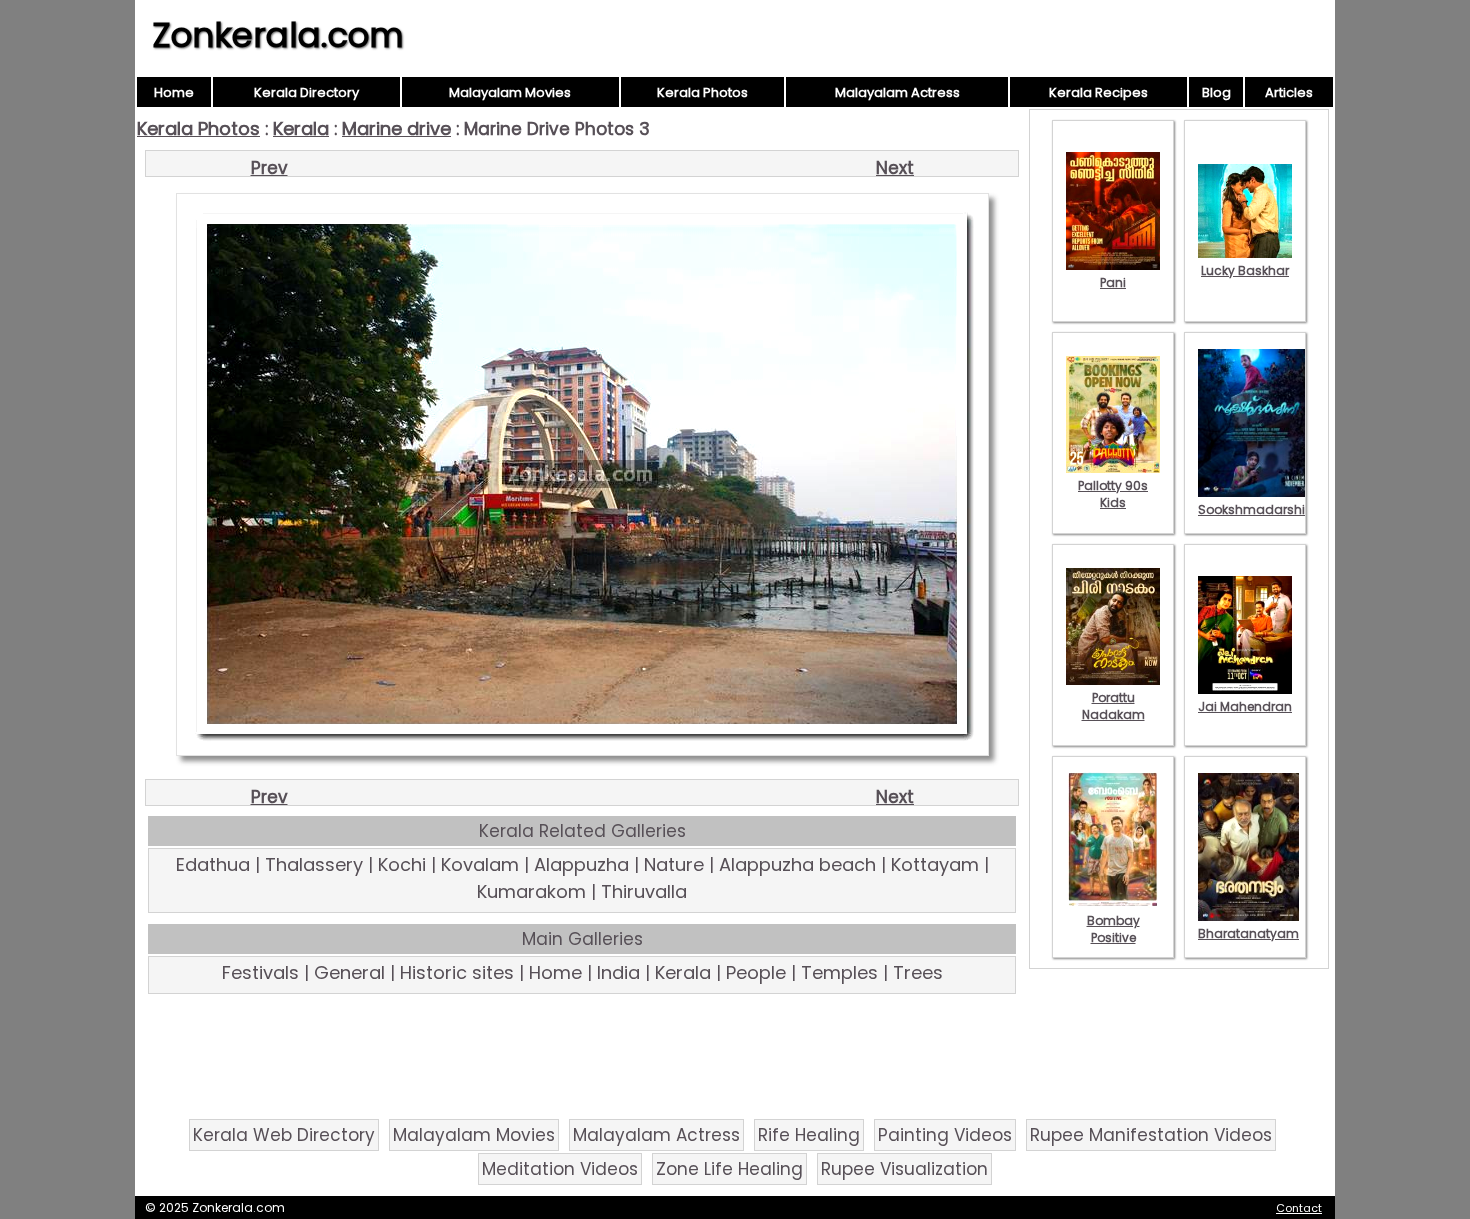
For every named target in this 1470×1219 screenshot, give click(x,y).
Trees (918, 972)
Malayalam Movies (510, 92)
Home (174, 92)
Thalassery (314, 864)
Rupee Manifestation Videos (1151, 1135)
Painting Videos (945, 1135)
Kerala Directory (306, 92)
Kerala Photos (702, 92)
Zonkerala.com (278, 35)
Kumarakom (531, 891)
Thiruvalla (644, 891)
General (349, 972)
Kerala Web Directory (284, 1135)
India (618, 972)
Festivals (260, 972)
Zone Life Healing (729, 1169)
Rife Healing (809, 1135)
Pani (1113, 282)
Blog (1216, 92)
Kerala (301, 128)
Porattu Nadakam (1113, 706)
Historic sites (457, 972)
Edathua (213, 864)
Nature (674, 864)
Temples (839, 972)
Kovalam (480, 864)
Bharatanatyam (1248, 933)
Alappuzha (581, 864)
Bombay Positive (1113, 929)
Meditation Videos (560, 1169)
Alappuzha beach (797, 864)
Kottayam (935, 864)
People (756, 972)
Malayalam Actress (897, 92)
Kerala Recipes (1098, 92)
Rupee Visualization (904, 1169)
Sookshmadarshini (1257, 509)
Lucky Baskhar (1245, 270)
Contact (1299, 1208)
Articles (1289, 92)
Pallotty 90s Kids (1113, 494)
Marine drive (396, 128)
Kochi (402, 864)
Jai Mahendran (1245, 706)
